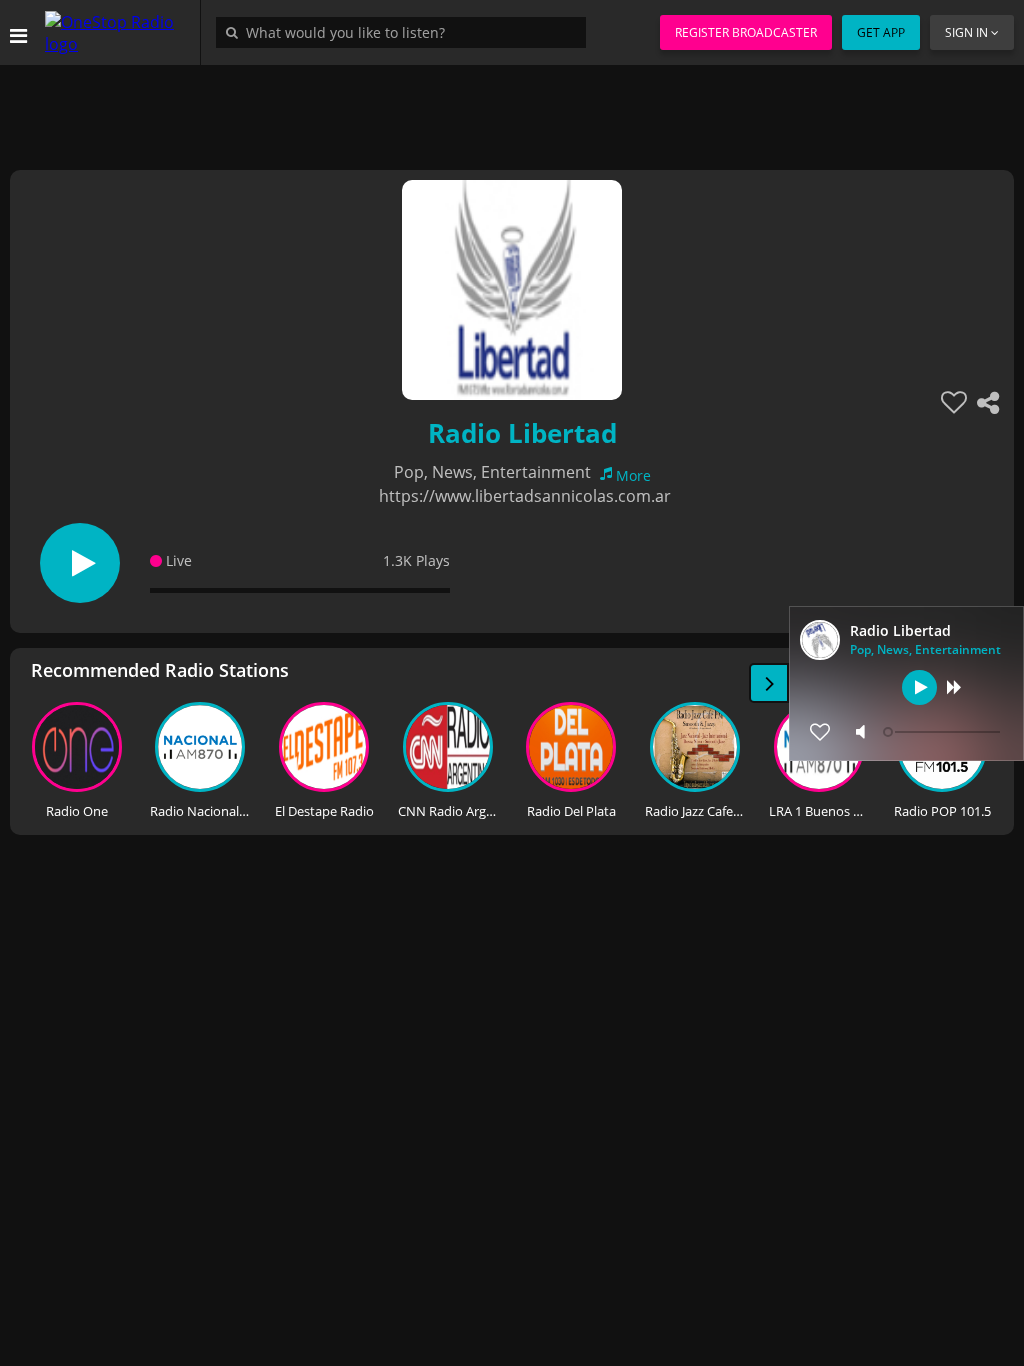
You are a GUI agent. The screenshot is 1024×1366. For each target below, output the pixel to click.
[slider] (944, 732)
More (633, 475)
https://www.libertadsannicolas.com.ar (525, 496)
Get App (881, 32)
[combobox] (406, 32)
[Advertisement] (512, 110)
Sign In (966, 32)
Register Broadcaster (746, 32)
